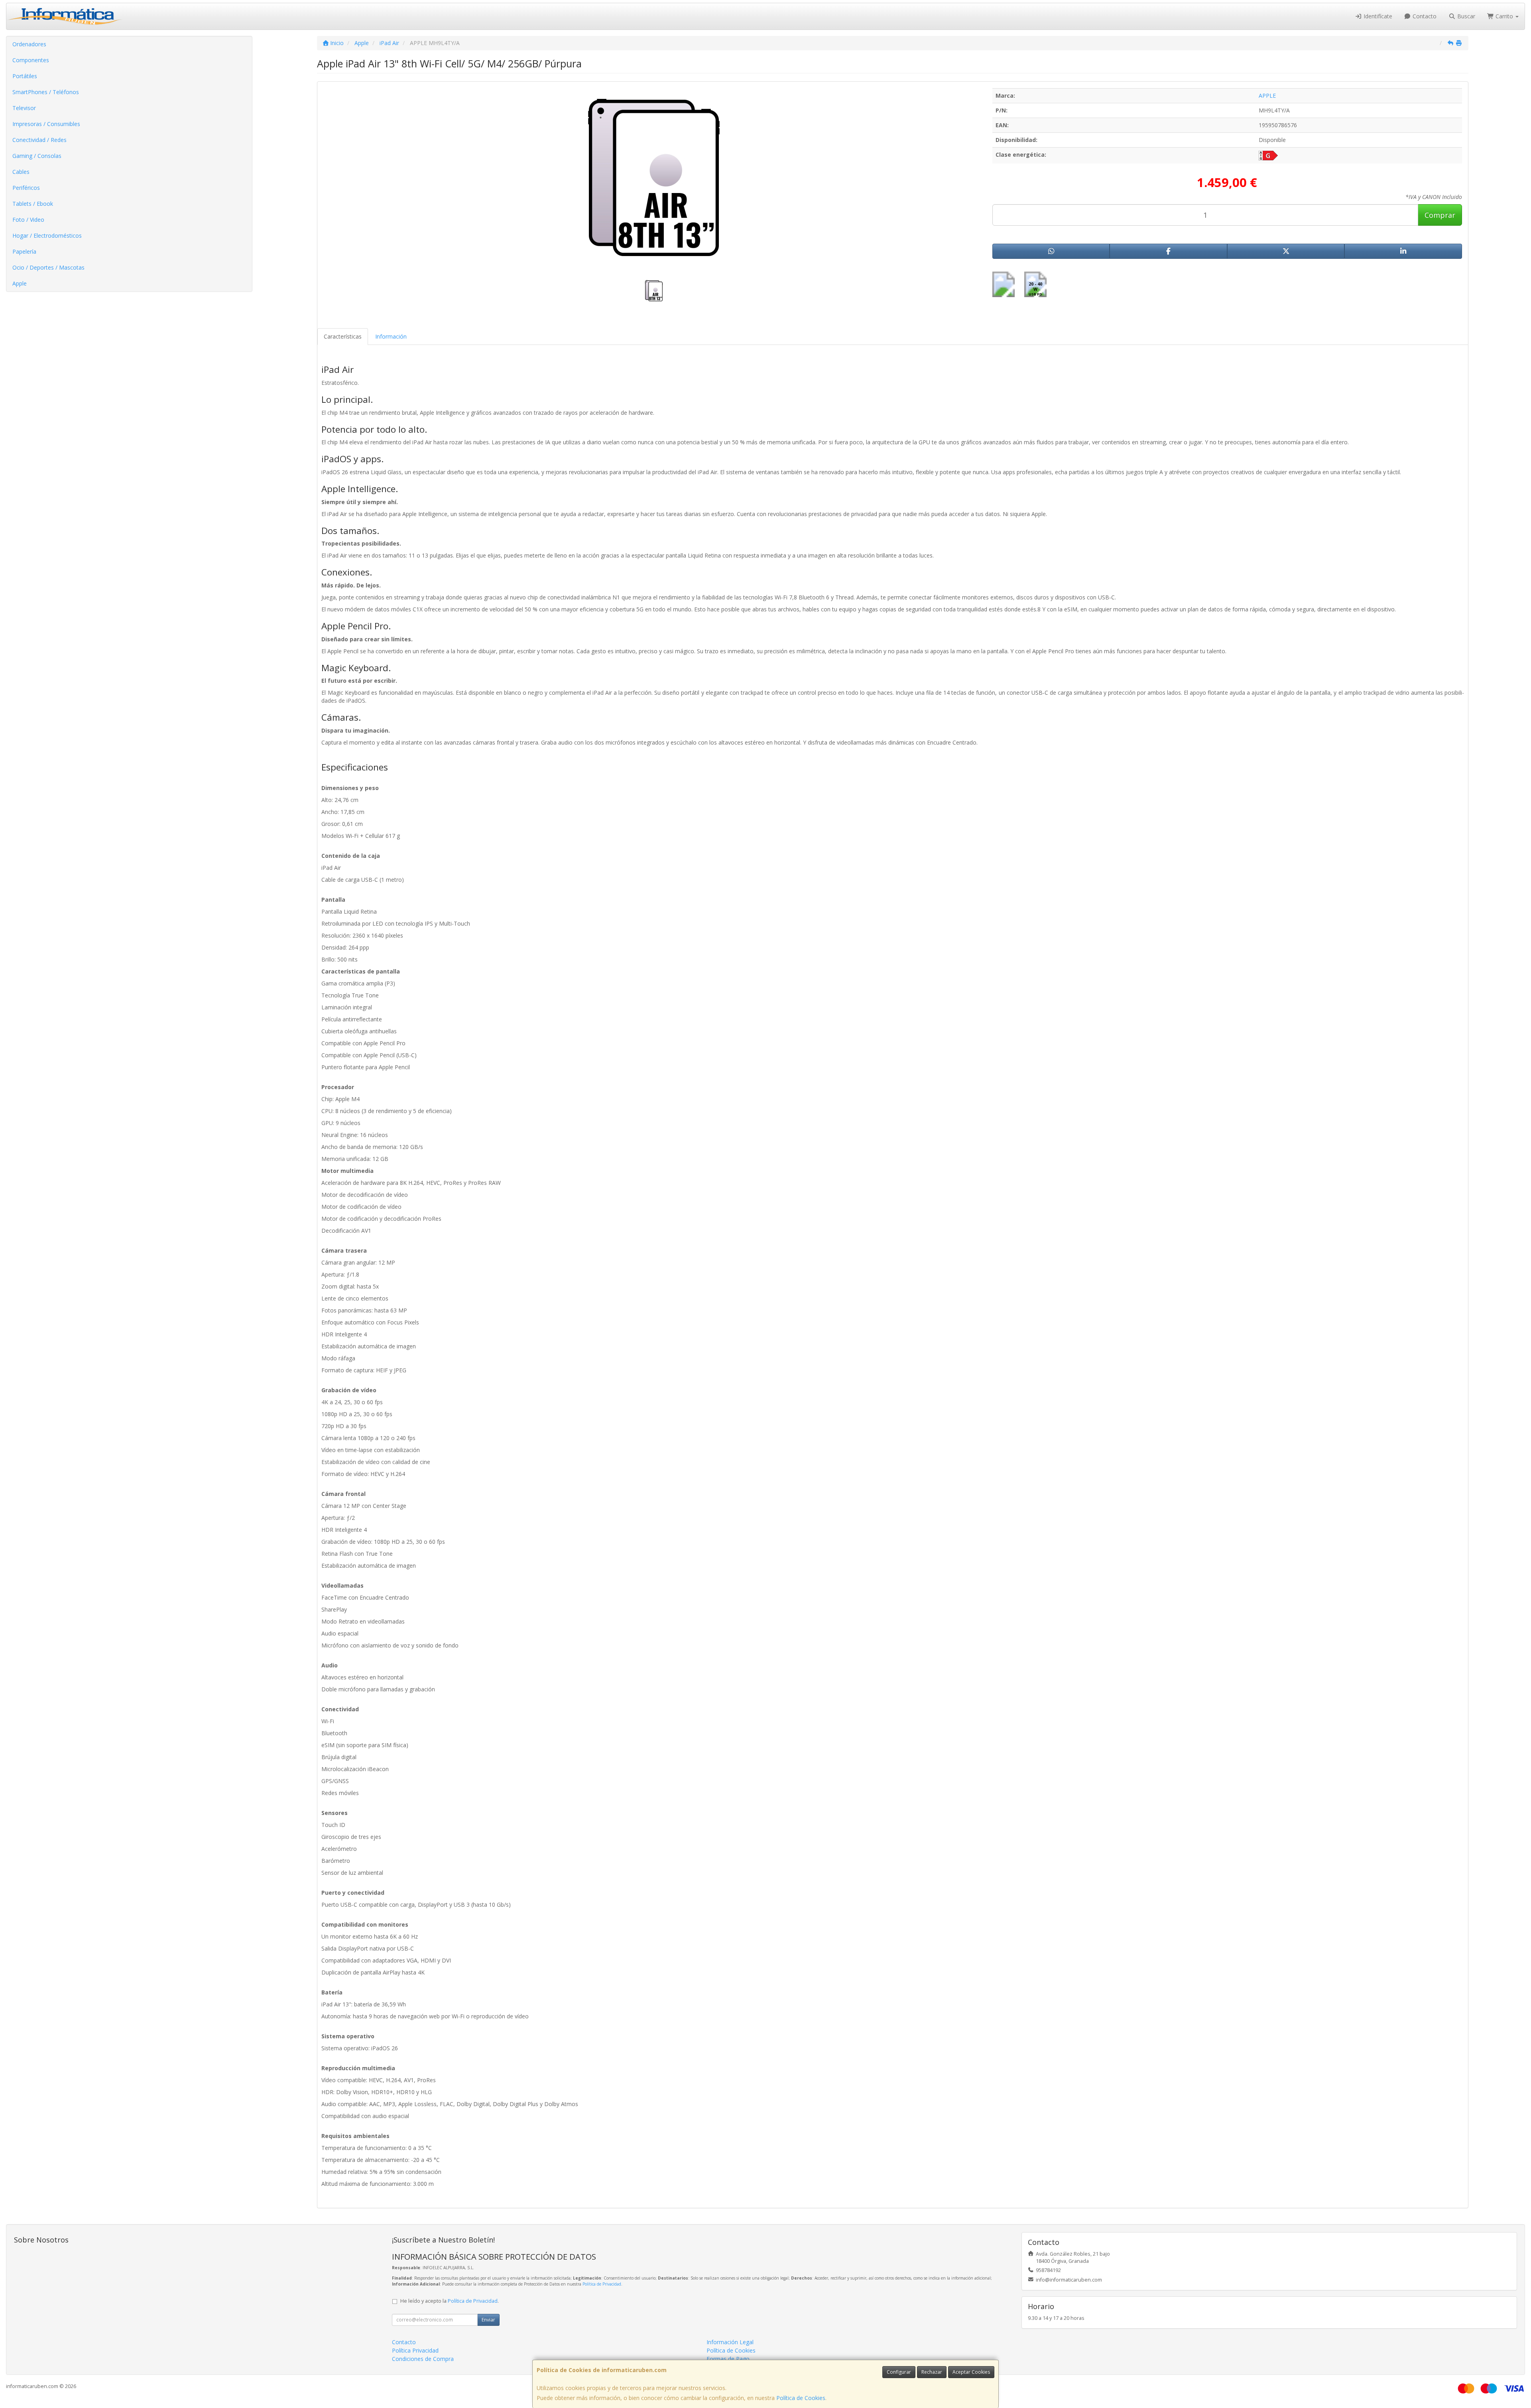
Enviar (488, 2320)
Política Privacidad (415, 2350)
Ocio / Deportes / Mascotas (48, 267)
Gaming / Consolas (37, 156)
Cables (21, 172)
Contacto (1424, 16)
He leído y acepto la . (450, 2301)
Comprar (1440, 215)
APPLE (1267, 96)
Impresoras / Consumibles (46, 124)
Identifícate (1377, 16)
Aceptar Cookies (971, 2372)
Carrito (1504, 16)
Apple (20, 283)
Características (343, 336)
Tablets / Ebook (33, 204)
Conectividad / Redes (39, 140)
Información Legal (730, 2342)
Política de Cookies (801, 2398)
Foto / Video (28, 220)
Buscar (1465, 16)
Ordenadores (29, 44)
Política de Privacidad (602, 2284)
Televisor (24, 108)
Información (391, 336)
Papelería (24, 251)
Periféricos (26, 188)
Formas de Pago (728, 2359)
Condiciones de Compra (423, 2359)
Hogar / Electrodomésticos (47, 235)
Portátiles (25, 76)
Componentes (31, 60)
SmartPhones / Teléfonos (46, 92)
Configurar (899, 2372)
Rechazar (932, 2372)
